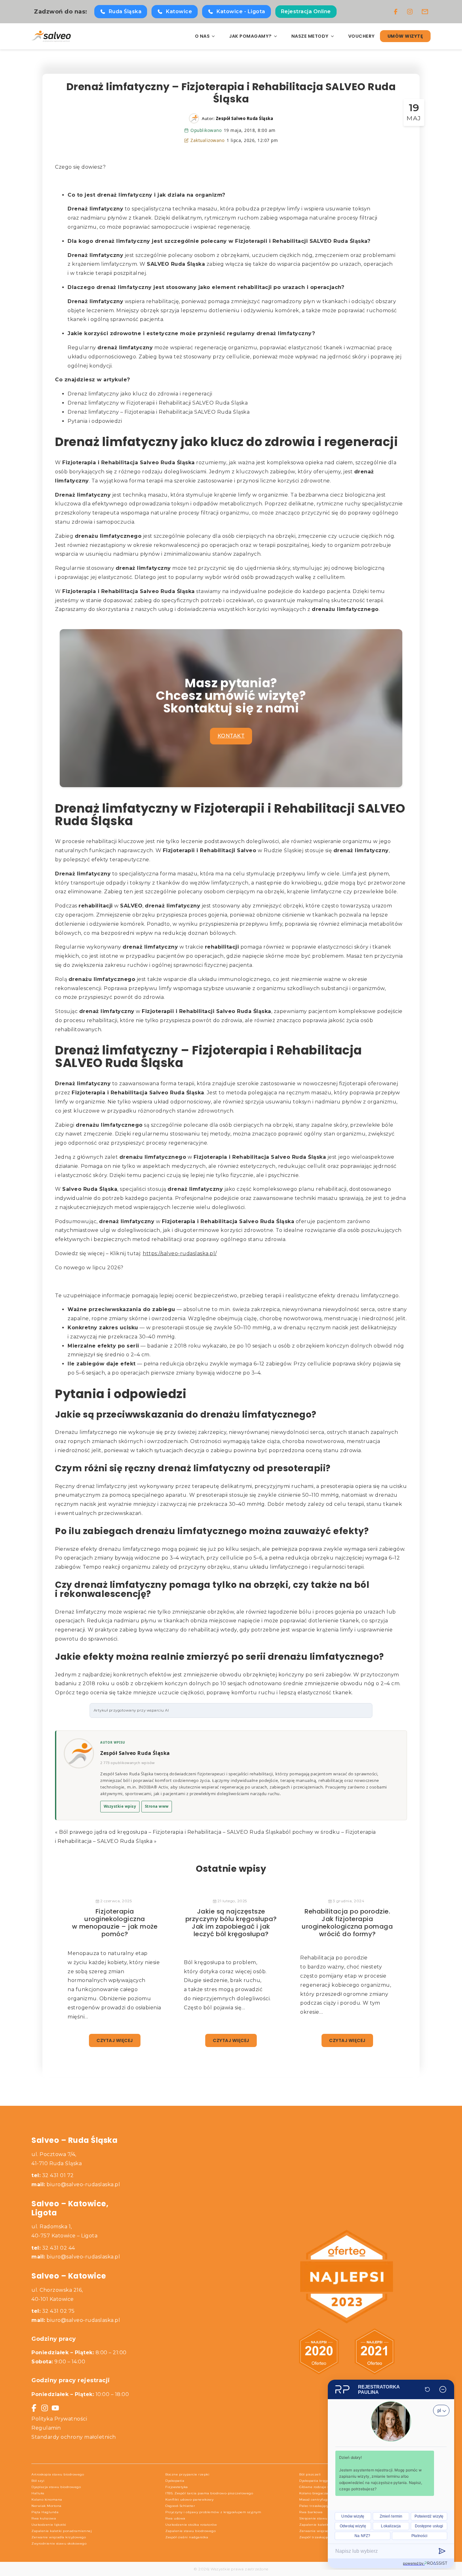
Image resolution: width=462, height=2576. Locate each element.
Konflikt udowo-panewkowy (189, 2500)
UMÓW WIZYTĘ (405, 36)
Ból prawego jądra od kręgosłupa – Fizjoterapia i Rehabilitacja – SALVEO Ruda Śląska (171, 1832)
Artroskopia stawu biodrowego (58, 2474)
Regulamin (46, 2428)
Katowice (179, 11)
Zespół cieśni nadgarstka (187, 2537)
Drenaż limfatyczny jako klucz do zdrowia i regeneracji (140, 394)
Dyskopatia (175, 2481)
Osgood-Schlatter (180, 2506)
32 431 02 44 (53, 2248)
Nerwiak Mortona (47, 2506)
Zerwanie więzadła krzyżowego (59, 2537)
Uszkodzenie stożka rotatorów (191, 2525)
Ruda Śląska (125, 11)
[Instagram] (410, 12)
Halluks (38, 2493)
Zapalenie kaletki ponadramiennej (62, 2531)
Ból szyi (38, 2481)
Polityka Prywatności (59, 2419)
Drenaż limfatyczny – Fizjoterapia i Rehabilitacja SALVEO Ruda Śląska (159, 412)
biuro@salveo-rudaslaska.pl (83, 2184)
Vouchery (362, 36)
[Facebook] (396, 12)
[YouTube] (55, 2408)
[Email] (425, 12)
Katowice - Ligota (241, 11)
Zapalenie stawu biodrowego (190, 2531)
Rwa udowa (175, 2518)
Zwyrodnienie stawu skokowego (59, 2543)
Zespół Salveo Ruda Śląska (135, 1753)
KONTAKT (231, 736)
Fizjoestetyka (177, 2487)
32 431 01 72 (53, 2175)
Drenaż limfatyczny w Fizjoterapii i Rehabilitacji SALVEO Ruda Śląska (158, 403)
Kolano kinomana (47, 2500)
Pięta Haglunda (45, 2512)
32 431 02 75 (53, 2311)
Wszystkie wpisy (120, 1806)
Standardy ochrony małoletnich (74, 2437)
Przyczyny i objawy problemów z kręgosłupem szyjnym (213, 2512)
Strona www (157, 1806)
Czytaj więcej (115, 2040)
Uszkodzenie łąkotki (49, 2525)
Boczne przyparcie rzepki (187, 2474)
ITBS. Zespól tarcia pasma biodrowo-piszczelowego (209, 2493)
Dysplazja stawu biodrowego (56, 2487)
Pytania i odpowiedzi (95, 421)
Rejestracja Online (306, 11)
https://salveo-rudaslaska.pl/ (180, 1253)
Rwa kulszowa (44, 2518)
